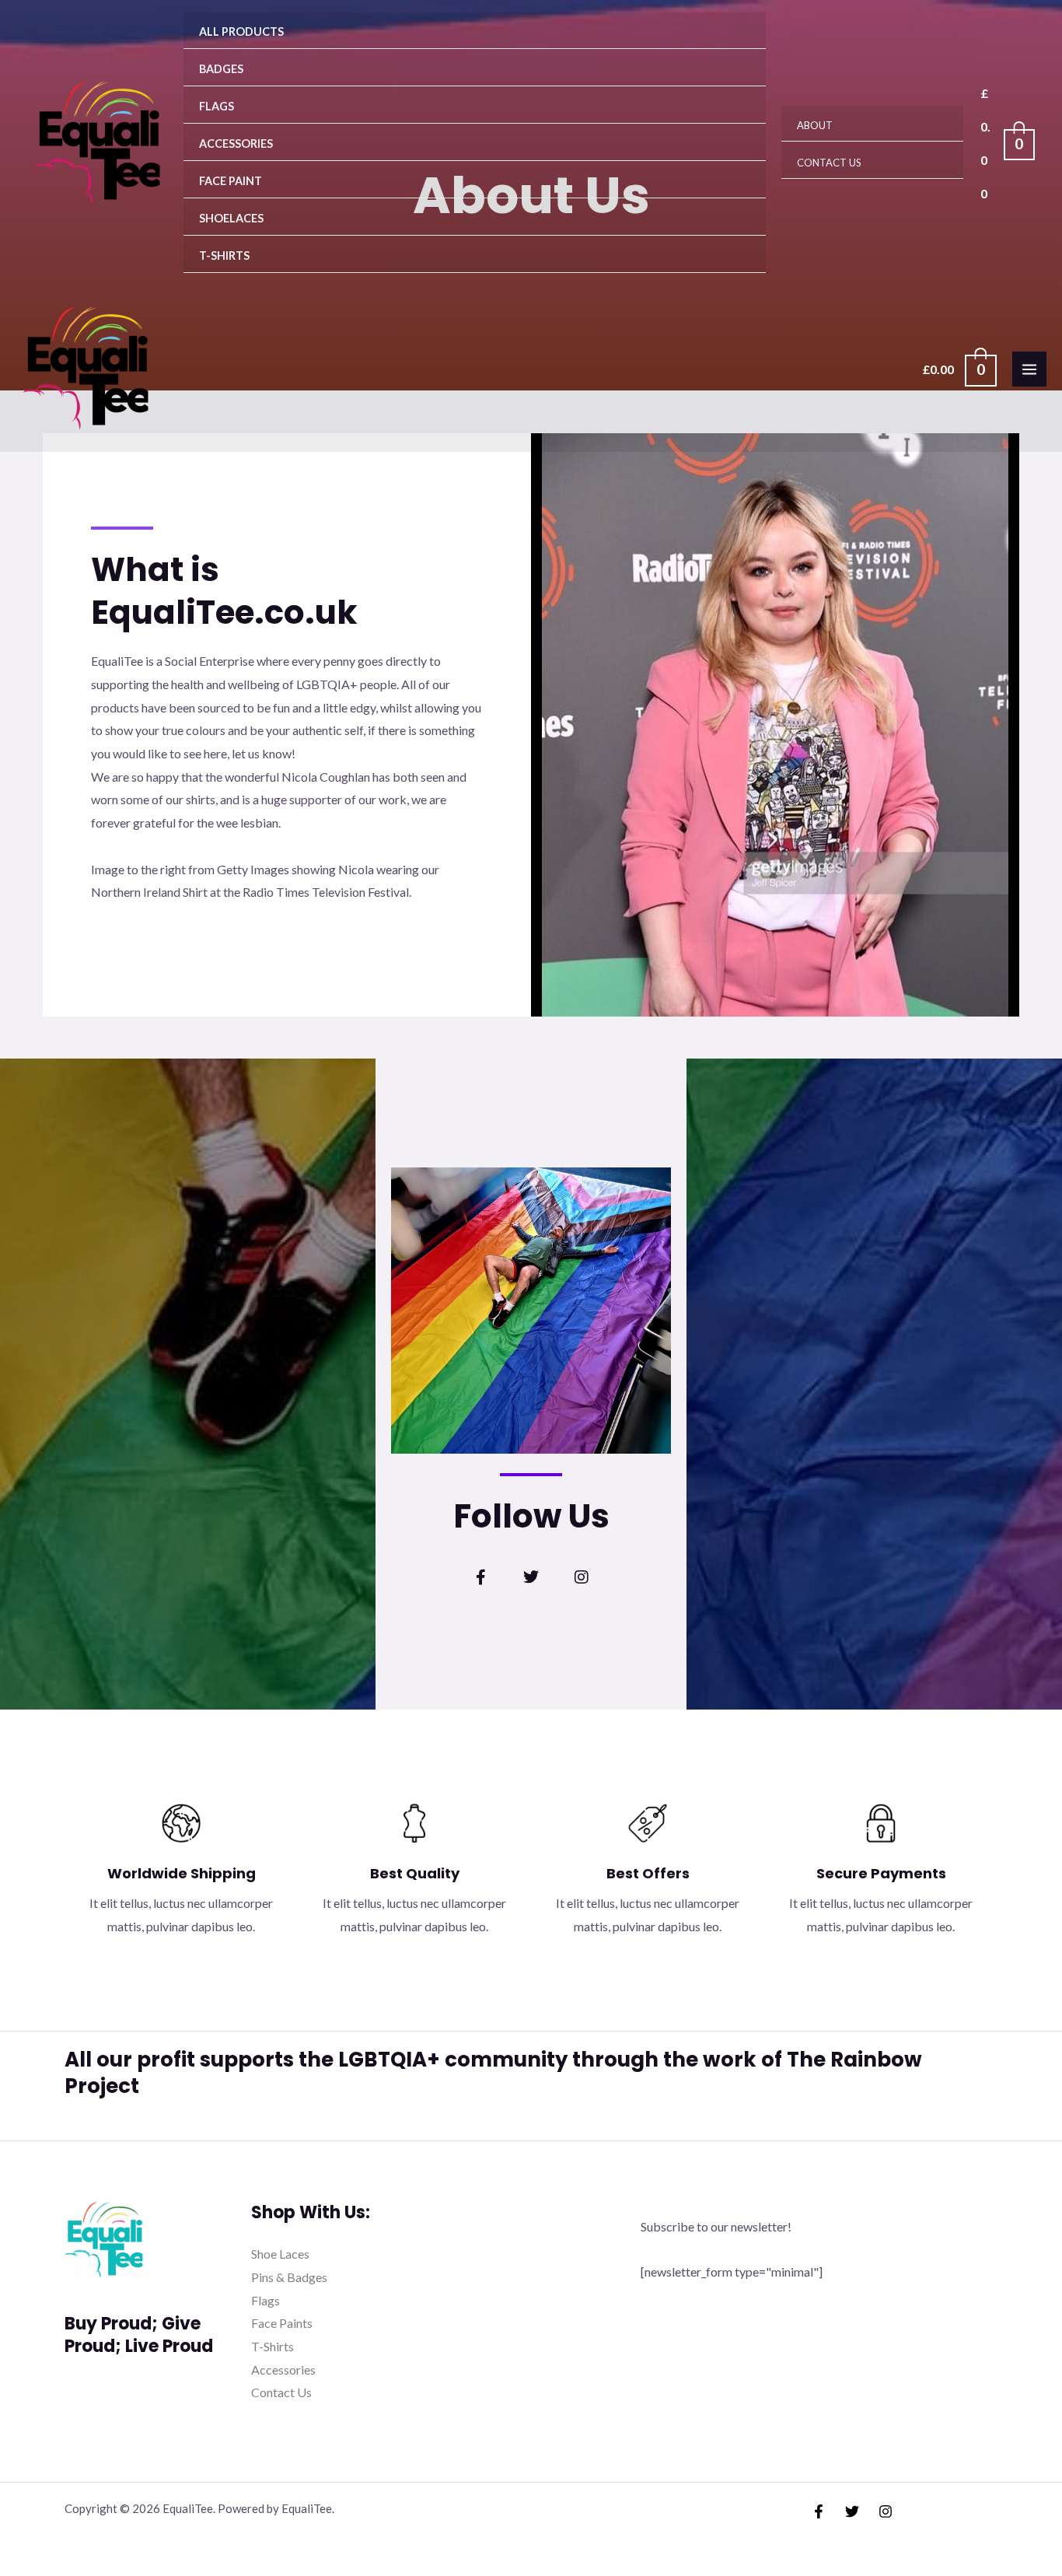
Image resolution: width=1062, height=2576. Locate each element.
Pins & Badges (289, 2277)
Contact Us (829, 163)
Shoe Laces (280, 2254)
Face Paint (231, 181)
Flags (217, 106)
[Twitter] (852, 2511)
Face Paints (282, 2323)
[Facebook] (819, 2511)
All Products (241, 31)
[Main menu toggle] (1029, 369)
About (815, 125)
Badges (221, 69)
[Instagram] (886, 2511)
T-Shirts (224, 255)
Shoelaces (231, 218)
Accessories (236, 143)
